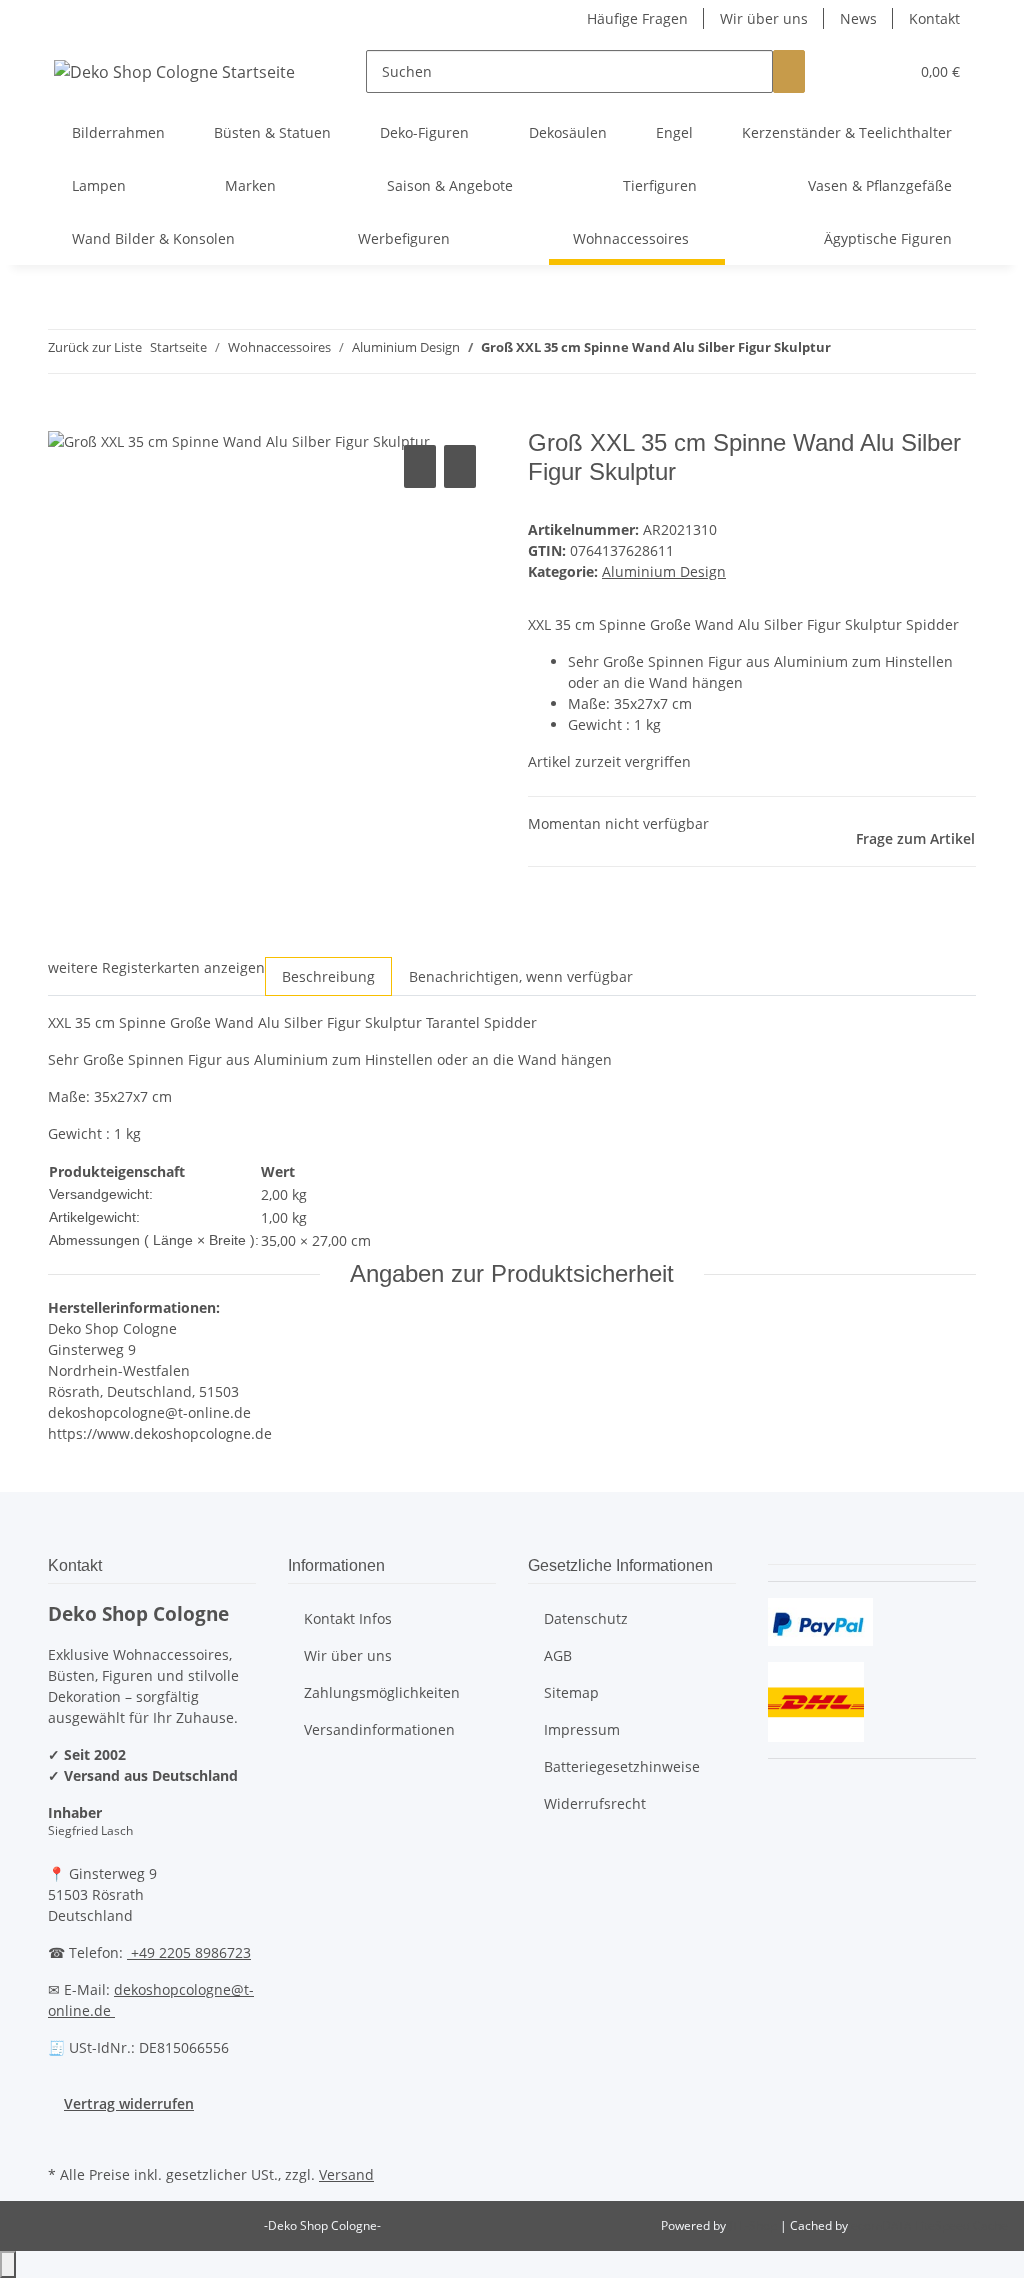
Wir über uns (764, 18)
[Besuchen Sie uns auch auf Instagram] (64, 2137)
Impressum (582, 1729)
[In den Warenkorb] (64, 418)
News (858, 18)
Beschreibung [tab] (328, 976)
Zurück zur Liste (95, 347)
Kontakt (934, 18)
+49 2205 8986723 (189, 1952)
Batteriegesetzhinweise (622, 1766)
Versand (346, 2174)
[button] (853, 71)
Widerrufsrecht (595, 1803)
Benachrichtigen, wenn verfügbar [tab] (521, 976)
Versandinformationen (379, 1729)
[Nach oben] (8, 2264)
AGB (558, 1655)
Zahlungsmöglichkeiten (382, 1692)
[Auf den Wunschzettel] (460, 466)
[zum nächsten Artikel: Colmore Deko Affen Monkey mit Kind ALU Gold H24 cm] (883, 351)
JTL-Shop (754, 2225)
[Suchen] (789, 71)
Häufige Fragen (637, 18)
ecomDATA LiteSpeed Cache (929, 2225)
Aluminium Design (664, 571)
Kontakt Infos (348, 1618)
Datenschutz (586, 1618)
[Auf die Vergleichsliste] (420, 466)
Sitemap (571, 1692)
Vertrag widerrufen (129, 2103)
